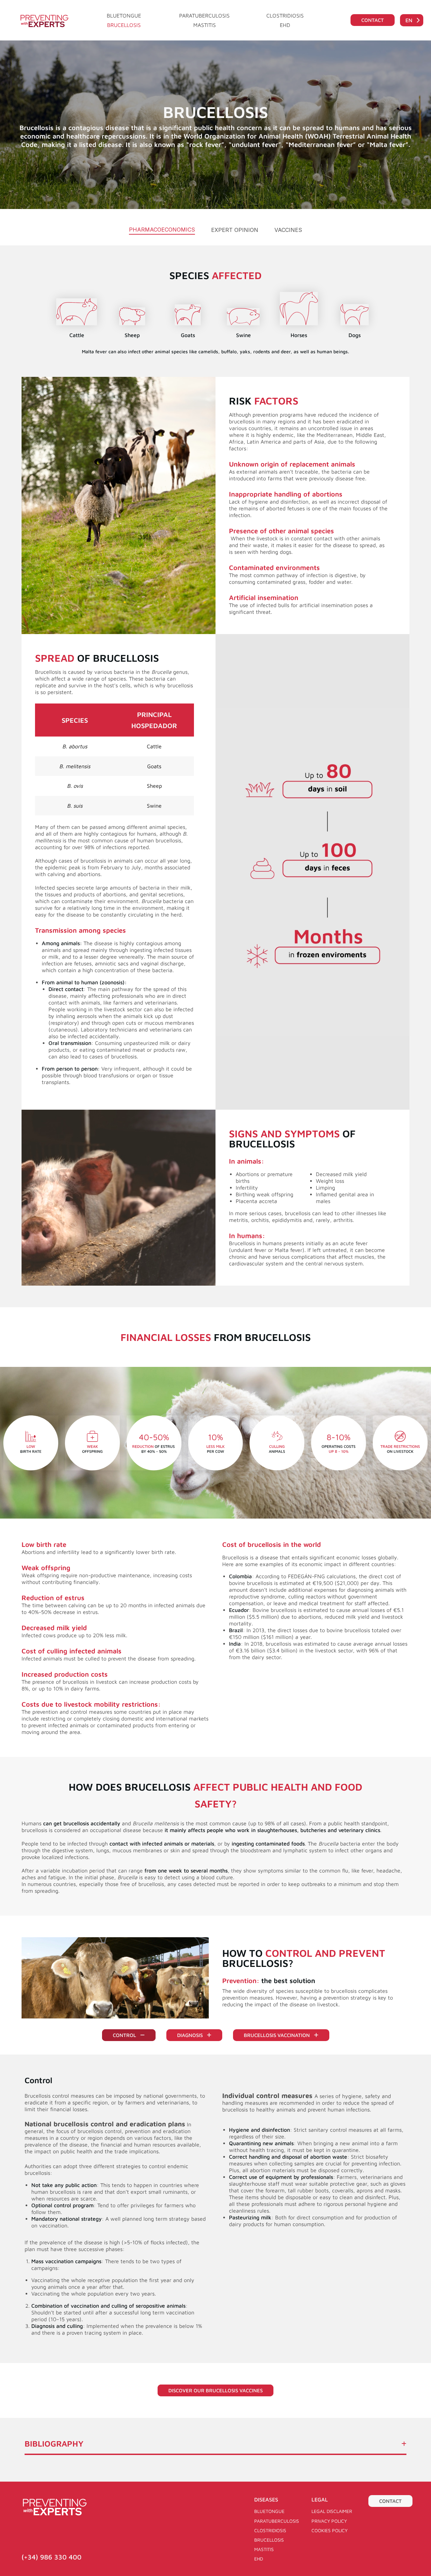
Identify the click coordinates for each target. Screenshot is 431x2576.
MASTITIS (205, 25)
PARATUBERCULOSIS (204, 16)
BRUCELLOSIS (124, 25)
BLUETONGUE (124, 16)
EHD (285, 25)
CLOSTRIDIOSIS (285, 16)
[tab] (162, 230)
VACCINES (288, 230)
